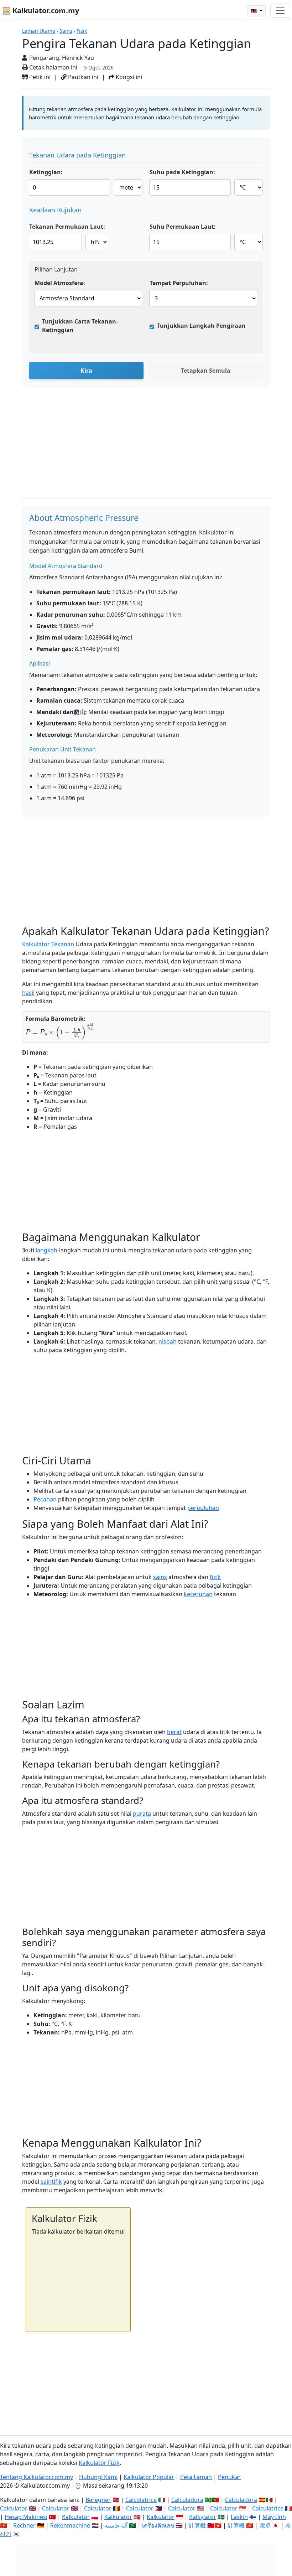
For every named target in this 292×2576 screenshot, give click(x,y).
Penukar (229, 2477)
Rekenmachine (70, 2525)
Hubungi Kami (98, 2477)
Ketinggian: (46, 172)
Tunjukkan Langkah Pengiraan (201, 326)
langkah (46, 1250)
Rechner (24, 2525)
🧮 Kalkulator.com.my (40, 11)
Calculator (14, 2508)
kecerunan (198, 1594)
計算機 (197, 2525)
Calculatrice (268, 2508)
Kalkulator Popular (149, 2477)
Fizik (82, 31)
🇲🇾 (254, 11)
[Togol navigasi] (280, 11)
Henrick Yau (78, 58)
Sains (66, 31)
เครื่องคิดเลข (158, 2525)
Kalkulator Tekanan (48, 944)
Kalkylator (203, 2517)
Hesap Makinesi (26, 2517)
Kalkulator (76, 2517)
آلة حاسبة (116, 2525)
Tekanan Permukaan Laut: (67, 227)
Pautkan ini (82, 77)
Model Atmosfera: (60, 283)
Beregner (98, 2500)
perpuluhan (203, 1508)
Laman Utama (39, 31)
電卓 (265, 2525)
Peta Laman (196, 2477)
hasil (28, 993)
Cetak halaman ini (53, 67)
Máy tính (274, 2517)
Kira (86, 371)
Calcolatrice (141, 2500)
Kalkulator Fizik (99, 2463)
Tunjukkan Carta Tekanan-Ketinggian (80, 326)
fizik (215, 1577)
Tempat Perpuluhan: (179, 283)
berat (174, 1732)
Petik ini (39, 77)
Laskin (239, 2517)
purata (142, 1814)
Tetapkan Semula (206, 371)
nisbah (168, 1341)
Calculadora (187, 2500)
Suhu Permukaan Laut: (183, 227)
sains (160, 1577)
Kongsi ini (128, 77)
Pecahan (45, 1499)
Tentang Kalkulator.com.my (36, 2477)
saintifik (51, 2182)
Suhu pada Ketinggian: (182, 172)
